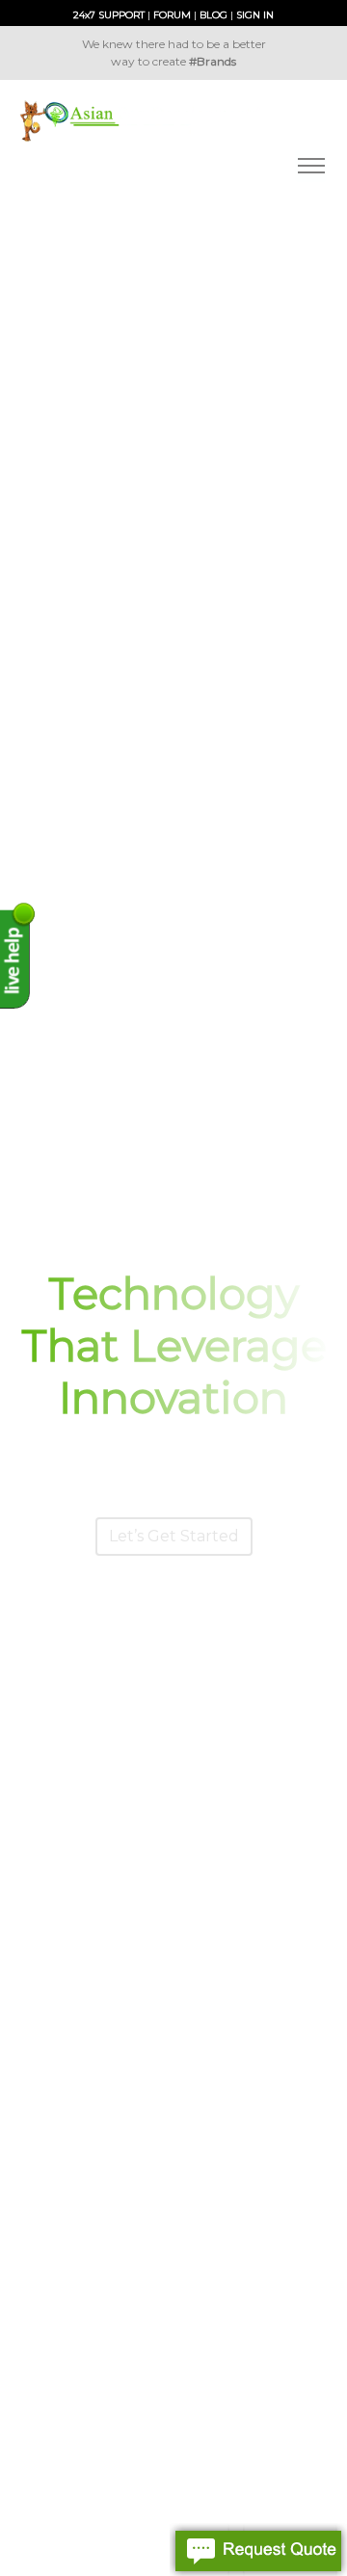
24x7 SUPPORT (109, 15)
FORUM (172, 15)
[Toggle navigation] (311, 166)
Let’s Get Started (174, 1536)
